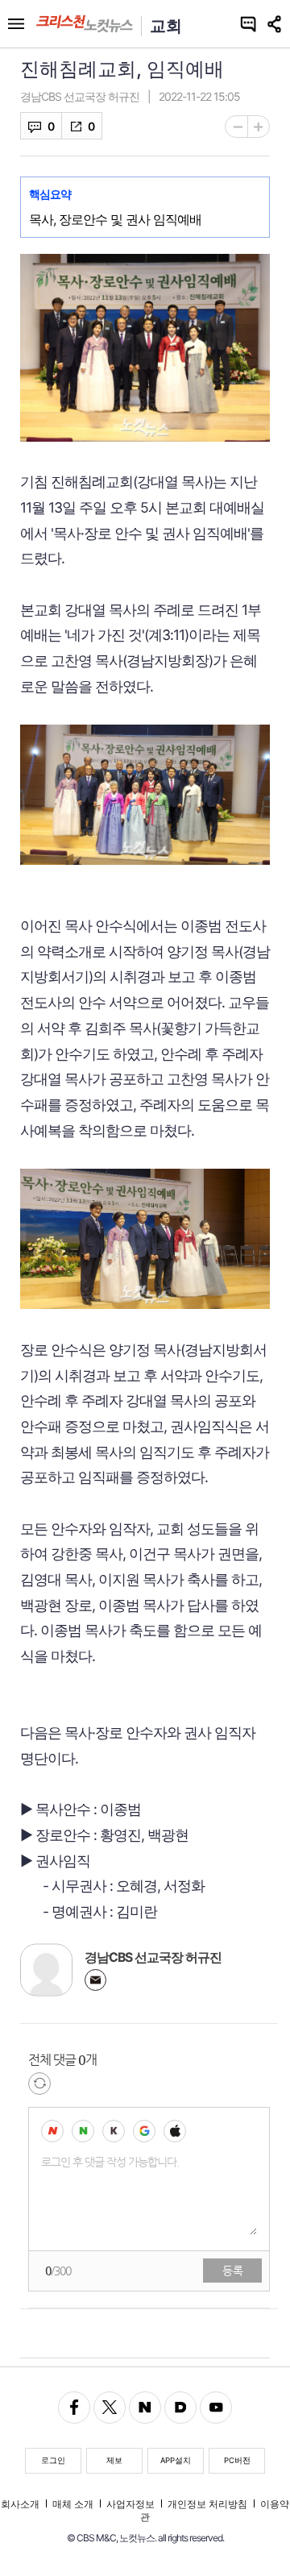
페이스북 (74, 2408)
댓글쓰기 (248, 24)
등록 (233, 2271)
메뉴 (16, 24)
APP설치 (176, 2460)
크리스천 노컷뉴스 (85, 24)
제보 (114, 2460)
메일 (95, 1980)
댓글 (34, 126)
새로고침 (39, 2084)
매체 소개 (73, 2504)
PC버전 (237, 2460)
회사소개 (20, 2504)
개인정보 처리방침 (207, 2504)
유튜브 (216, 2408)
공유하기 (276, 24)
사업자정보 (130, 2504)
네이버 (145, 2408)
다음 (180, 2408)
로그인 (53, 2460)
